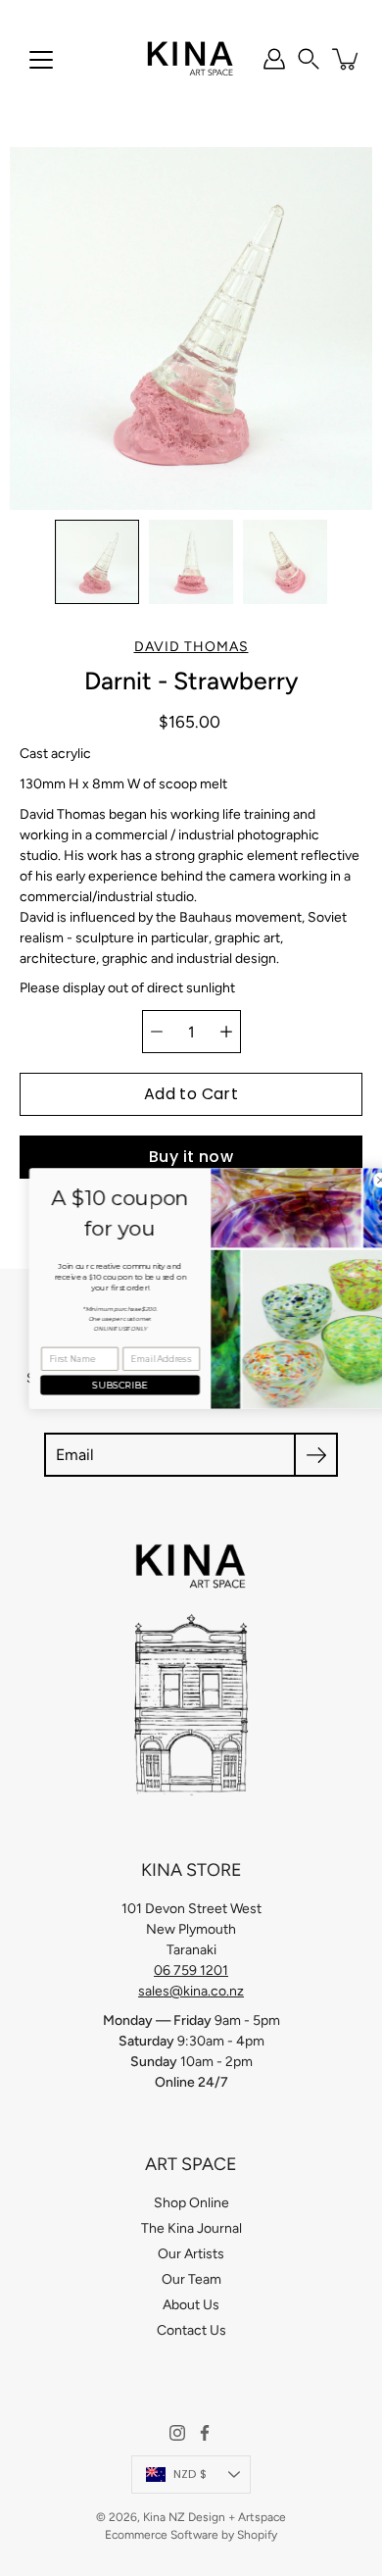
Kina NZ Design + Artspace (215, 2517)
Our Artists (191, 2254)
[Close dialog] (361, 1180)
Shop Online (191, 2203)
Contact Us (191, 2330)
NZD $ (190, 2474)
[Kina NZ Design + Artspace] (191, 59)
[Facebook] (205, 2433)
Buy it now (191, 1157)
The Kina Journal (191, 2228)
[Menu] (41, 60)
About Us (191, 2305)
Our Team (191, 2279)
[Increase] (226, 1032)
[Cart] (347, 59)
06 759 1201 (191, 1970)
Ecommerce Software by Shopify (191, 2535)
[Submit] (316, 1455)
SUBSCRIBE (100, 1384)
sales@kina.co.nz (191, 1991)
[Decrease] (157, 1032)
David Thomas (191, 647)
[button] (309, 59)
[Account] (274, 59)
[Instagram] (177, 2433)
